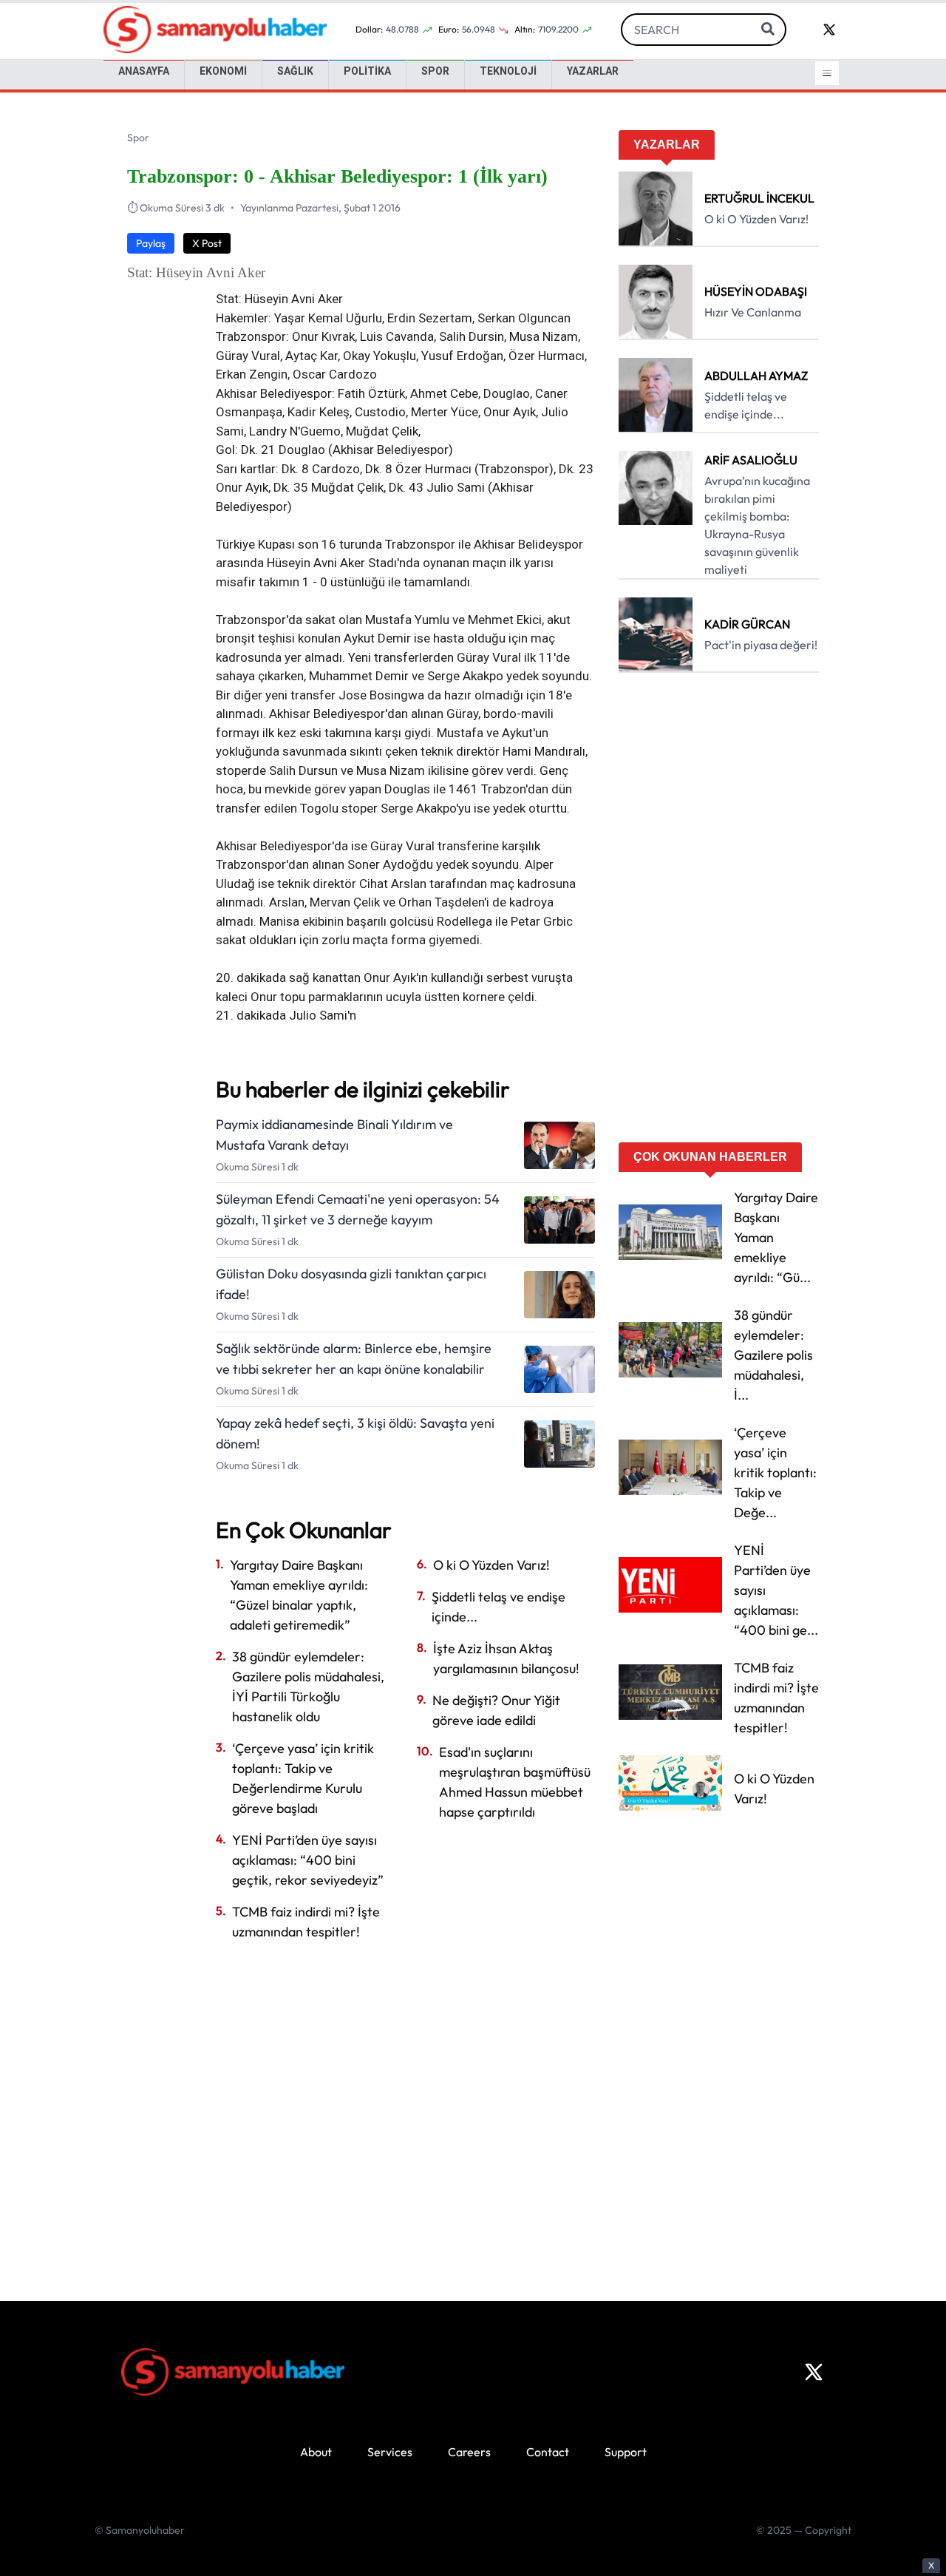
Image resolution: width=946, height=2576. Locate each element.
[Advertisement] (719, 912)
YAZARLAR (593, 71)
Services (390, 2452)
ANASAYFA (144, 71)
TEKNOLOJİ (508, 71)
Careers (469, 2452)
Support (626, 2452)
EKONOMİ (223, 71)
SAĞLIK (295, 71)
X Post (207, 243)
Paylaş (151, 243)
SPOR (435, 71)
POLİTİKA (367, 71)
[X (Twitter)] (814, 2372)
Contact (548, 2452)
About (316, 2452)
